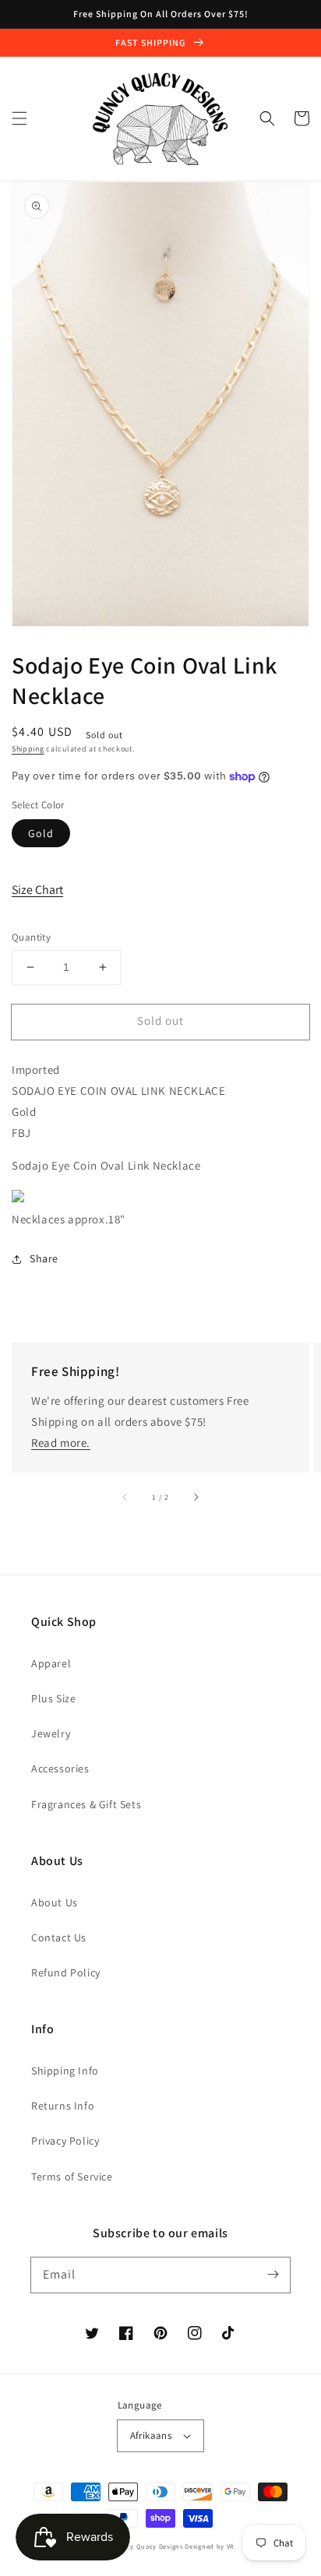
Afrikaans (151, 2435)
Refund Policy (66, 1972)
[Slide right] (196, 1497)
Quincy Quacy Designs (147, 2546)
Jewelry (51, 1733)
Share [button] (44, 1258)
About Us (55, 1902)
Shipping (28, 749)
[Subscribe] (273, 2275)
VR (231, 2546)
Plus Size (53, 1698)
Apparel (51, 1663)
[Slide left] (125, 1497)
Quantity (31, 937)
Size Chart (37, 890)
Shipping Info (65, 2071)
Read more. (61, 1443)
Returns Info (63, 2106)
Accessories (60, 1768)
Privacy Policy (65, 2141)
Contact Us (59, 1937)
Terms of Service (72, 2177)
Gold (41, 833)
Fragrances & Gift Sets (86, 1804)
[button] (19, 118)
